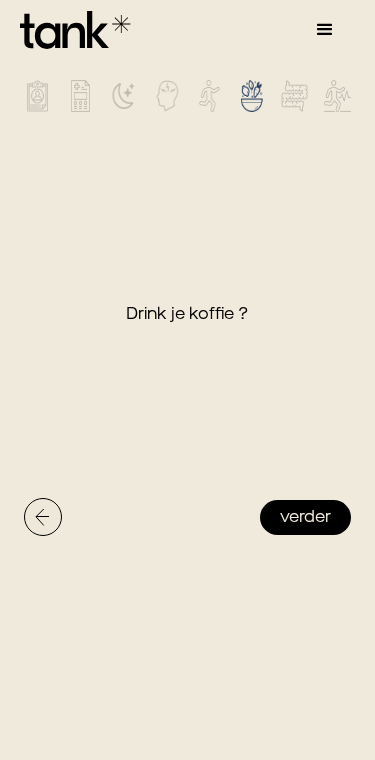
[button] (325, 30)
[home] (70, 30)
